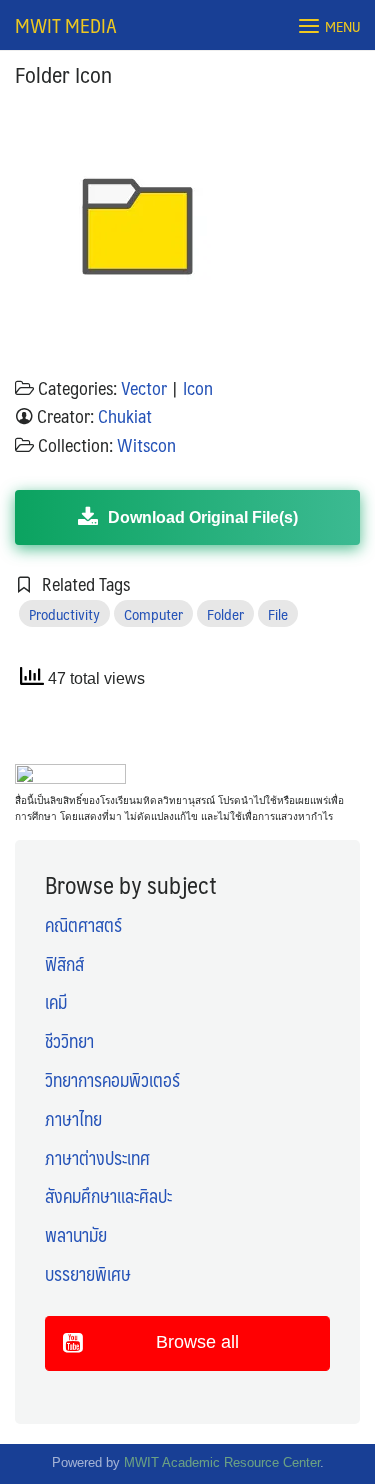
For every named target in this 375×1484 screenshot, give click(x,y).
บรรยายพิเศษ (88, 1274)
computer (153, 613)
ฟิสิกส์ (64, 964)
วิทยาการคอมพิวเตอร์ (112, 1080)
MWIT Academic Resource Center (222, 1462)
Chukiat (125, 416)
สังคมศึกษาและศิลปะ (108, 1196)
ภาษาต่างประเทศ (97, 1158)
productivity (64, 613)
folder (225, 613)
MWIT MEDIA (66, 25)
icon (198, 388)
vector (144, 388)
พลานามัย (76, 1235)
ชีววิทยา (69, 1041)
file (278, 613)
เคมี (56, 1002)
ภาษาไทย (73, 1119)
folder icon (63, 73)
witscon (146, 445)
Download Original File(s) (203, 517)
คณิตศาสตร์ (83, 925)
